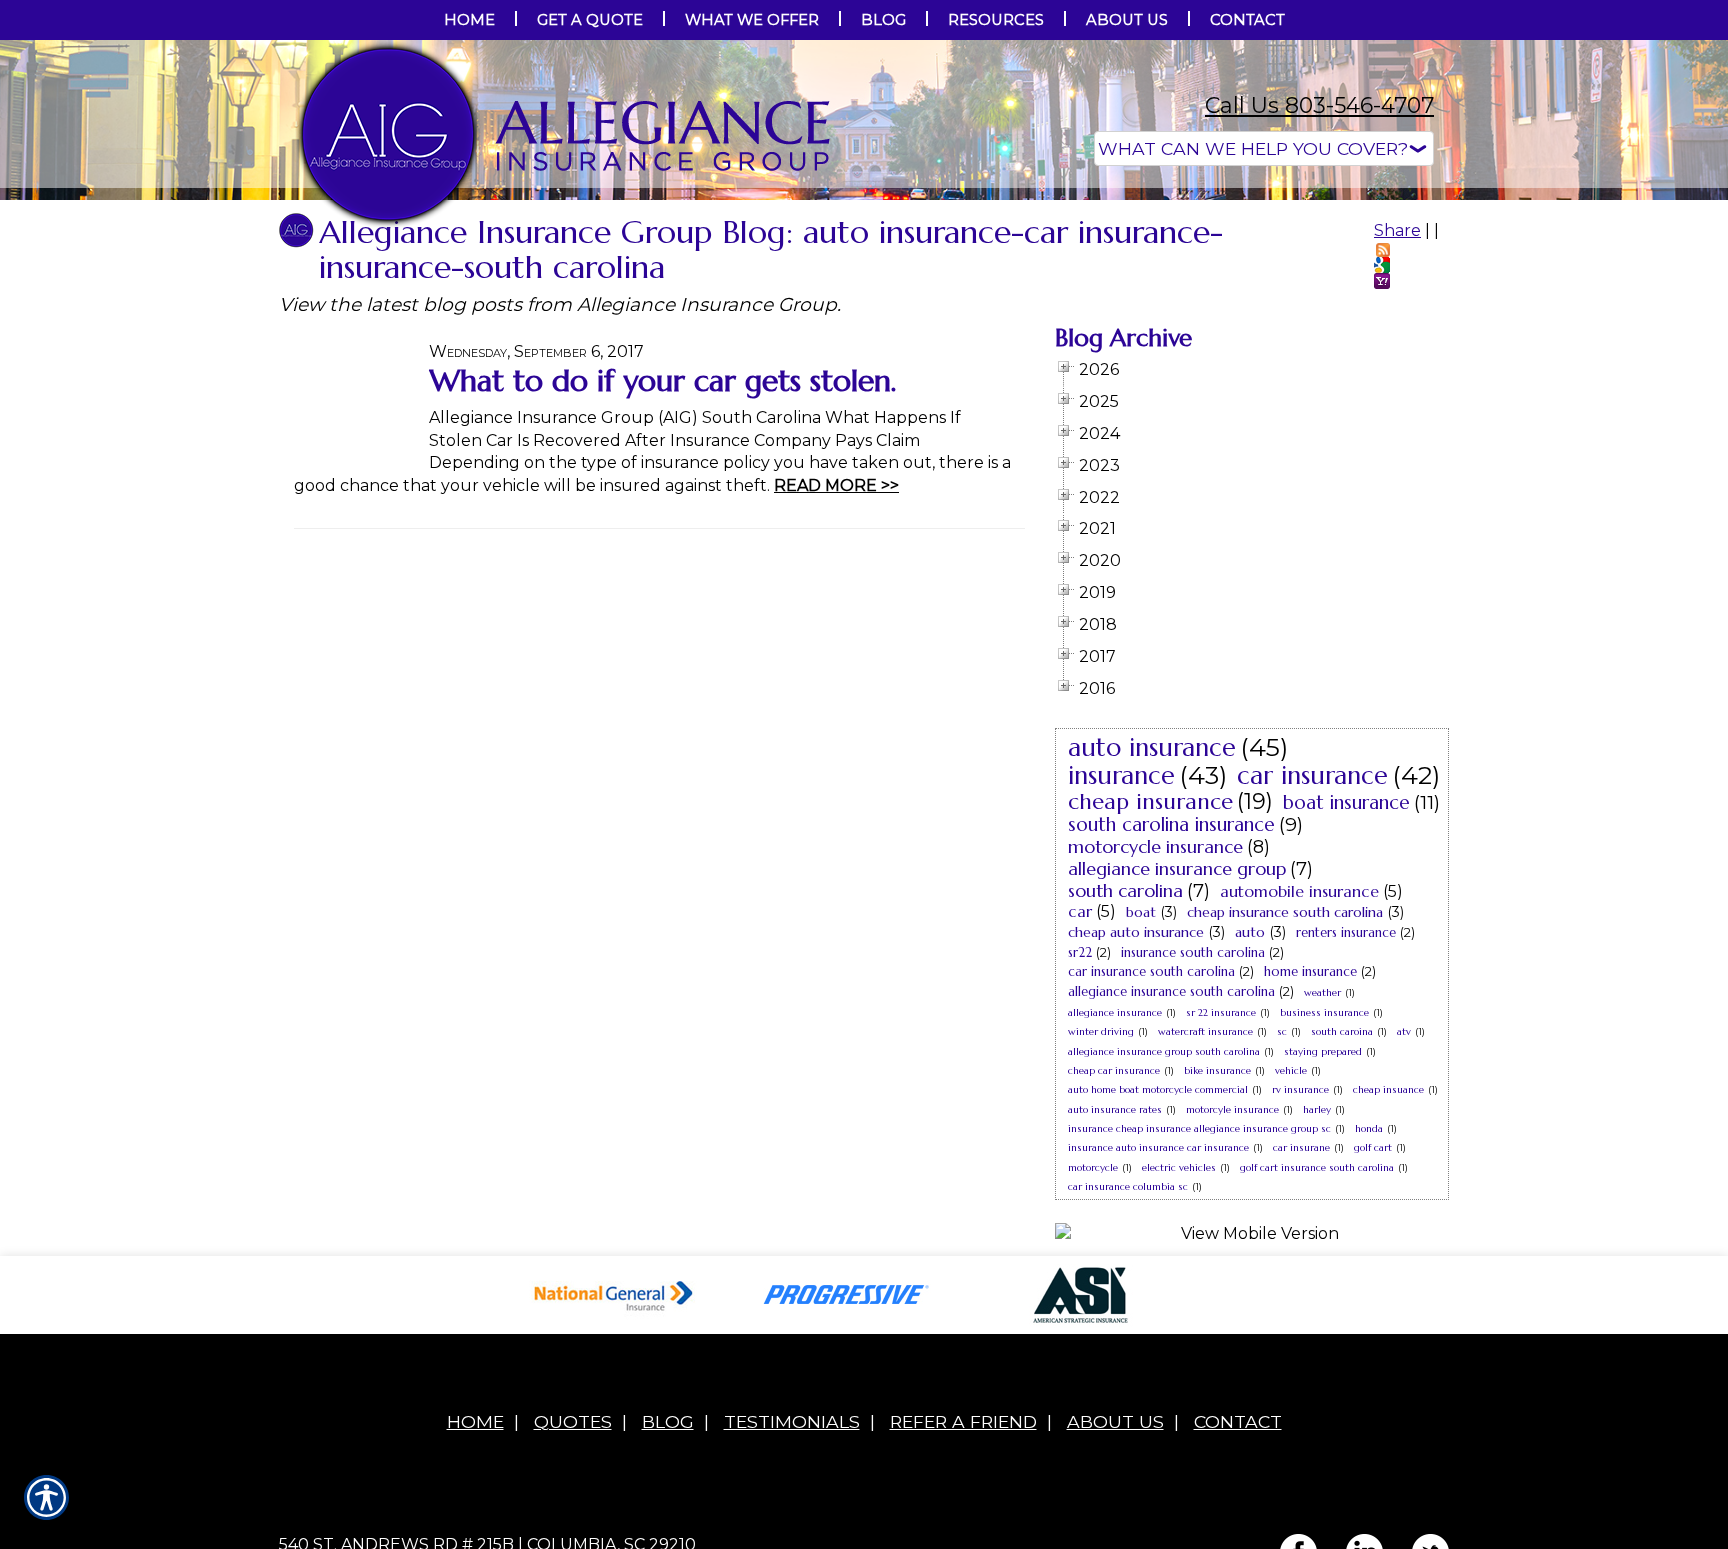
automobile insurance (1299, 1091)
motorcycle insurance (1155, 1046)
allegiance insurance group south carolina (1164, 1251)
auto (1250, 1132)
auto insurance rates (1115, 1309)
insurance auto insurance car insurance (1158, 1347)
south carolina (1125, 1090)
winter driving (1101, 1231)
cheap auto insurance (1136, 1132)
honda (1369, 1328)
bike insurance (1217, 1270)
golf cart (1373, 1347)
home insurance (1310, 1171)
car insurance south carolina (1151, 1171)
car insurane (1301, 1347)
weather (1322, 1192)
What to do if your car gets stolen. (662, 580)
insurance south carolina (1193, 1152)
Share (1397, 430)
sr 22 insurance (1221, 1212)
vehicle (1291, 1270)
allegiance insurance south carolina (1171, 1191)
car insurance (1312, 975)
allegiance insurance (1115, 1212)
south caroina (1342, 1231)
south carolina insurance (1171, 1024)
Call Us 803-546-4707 (1319, 105)
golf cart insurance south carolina (1317, 1367)
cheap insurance (1150, 1001)
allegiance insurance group (1177, 1068)
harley (1317, 1309)
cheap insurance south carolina (1285, 1112)
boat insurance (1346, 1002)
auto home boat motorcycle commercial (1158, 1289)
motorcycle (1093, 1367)
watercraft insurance (1205, 1231)
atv (1404, 1231)
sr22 (1080, 1152)
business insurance (1324, 1212)
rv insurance (1300, 1289)
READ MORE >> (836, 685)
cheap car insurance (1114, 1270)
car (1080, 1111)
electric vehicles (1179, 1367)
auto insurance (1152, 947)
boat (1141, 1112)
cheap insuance (1388, 1289)
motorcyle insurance (1232, 1309)
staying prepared (1323, 1251)
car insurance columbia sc (1128, 1386)
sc (1282, 1231)
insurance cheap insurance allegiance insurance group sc (1199, 1328)
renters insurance (1346, 1132)
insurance (1121, 975)
